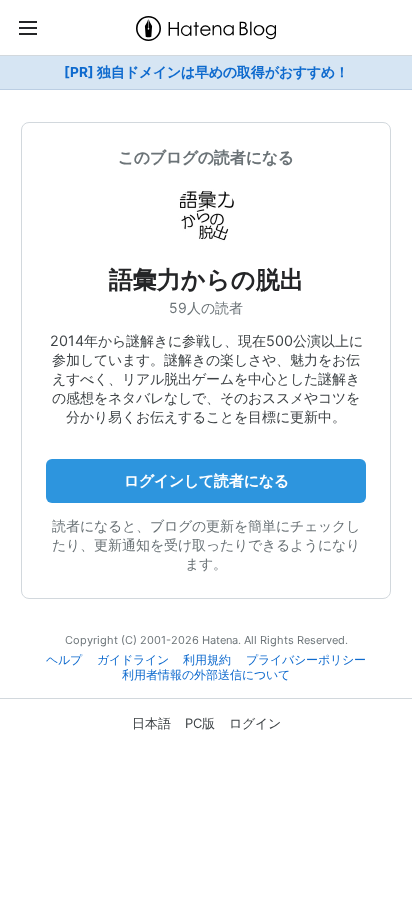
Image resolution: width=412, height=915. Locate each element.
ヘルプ (64, 660)
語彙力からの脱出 (206, 279)
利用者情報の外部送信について (206, 675)
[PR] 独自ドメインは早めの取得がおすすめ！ (206, 72)
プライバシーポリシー (306, 660)
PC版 (200, 723)
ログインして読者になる (206, 480)
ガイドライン (133, 660)
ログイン (255, 723)
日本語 (151, 723)
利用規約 (207, 660)
